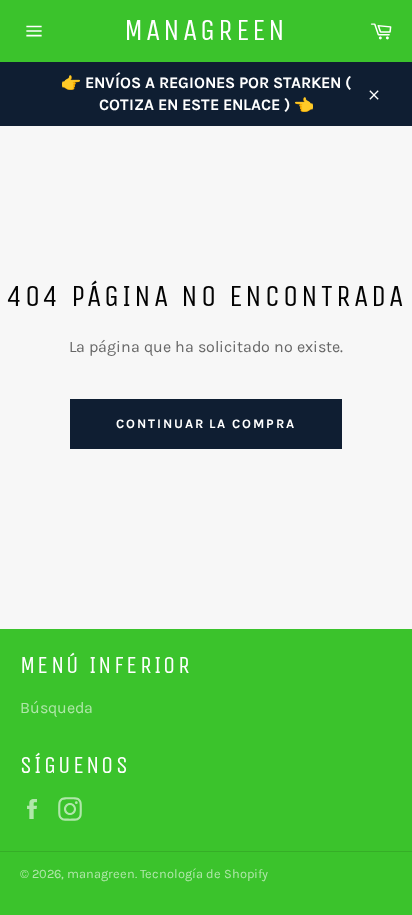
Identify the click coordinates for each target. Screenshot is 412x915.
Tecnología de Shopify (204, 873)
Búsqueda (56, 707)
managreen (206, 30)
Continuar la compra (206, 423)
